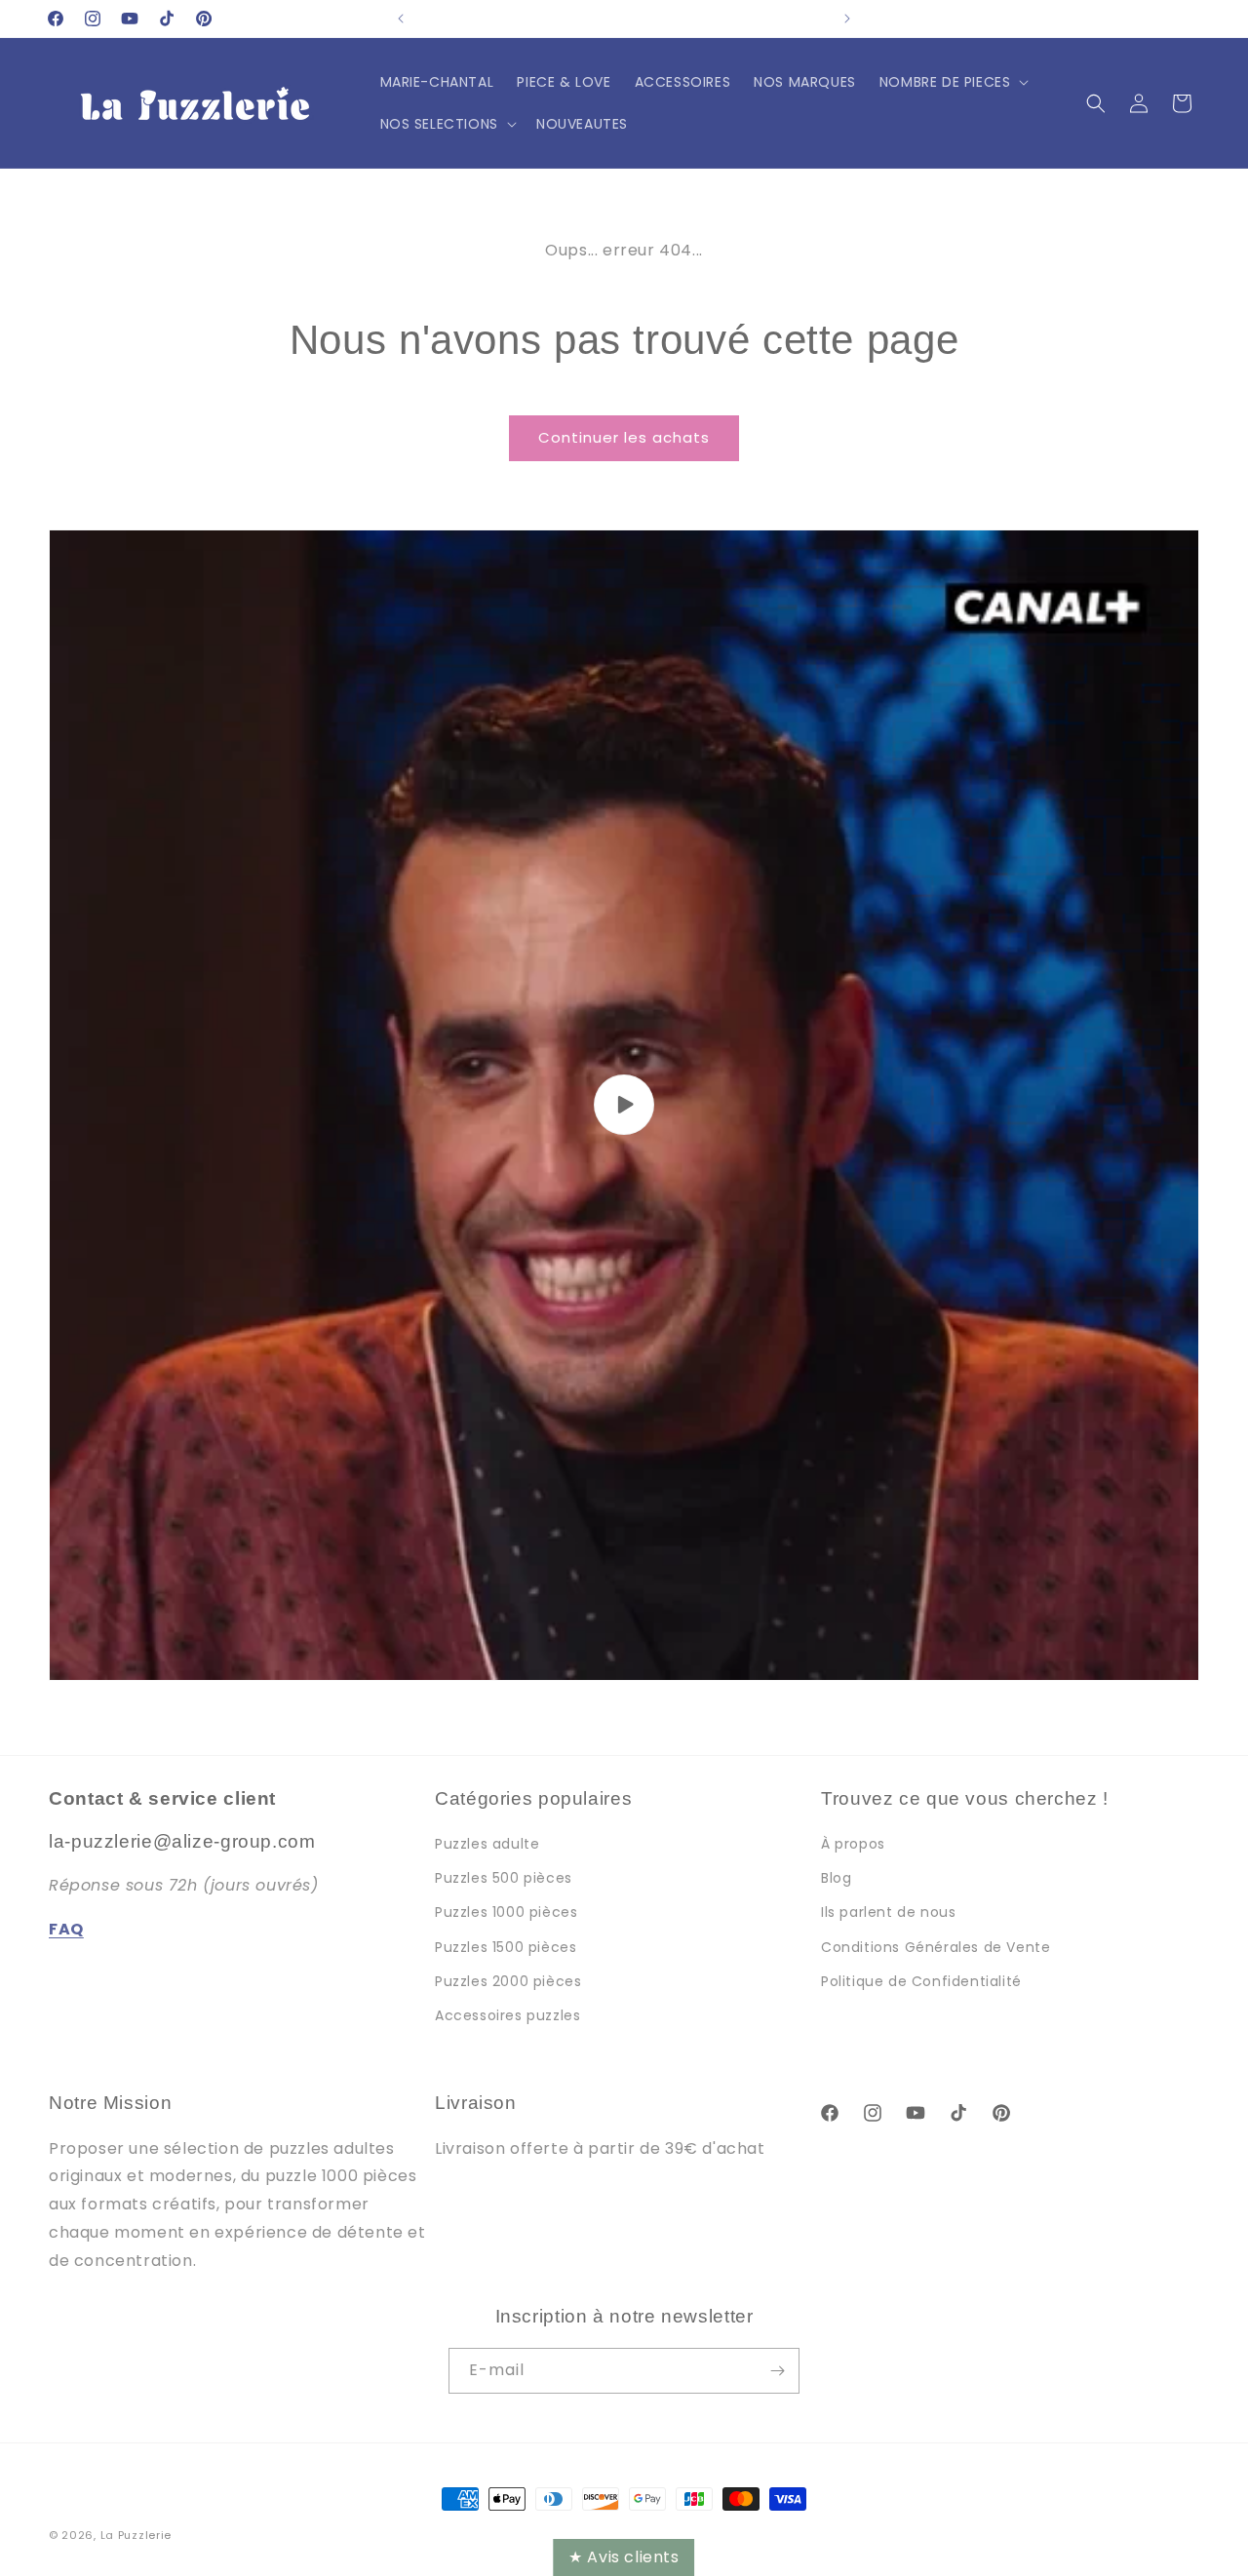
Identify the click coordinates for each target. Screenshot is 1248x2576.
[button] (953, 82)
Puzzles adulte (487, 1844)
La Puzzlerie (136, 2535)
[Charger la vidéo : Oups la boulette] (624, 1105)
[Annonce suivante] (847, 19)
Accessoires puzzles (507, 2015)
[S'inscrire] (777, 2371)
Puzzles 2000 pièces (508, 1981)
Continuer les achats (624, 437)
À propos (853, 1844)
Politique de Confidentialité (921, 1981)
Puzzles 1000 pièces (506, 1912)
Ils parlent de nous (888, 1912)
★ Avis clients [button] (624, 2557)
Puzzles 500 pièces (504, 1878)
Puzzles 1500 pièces (506, 1947)
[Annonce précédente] (401, 19)
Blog (836, 1878)
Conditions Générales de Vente (936, 1947)
